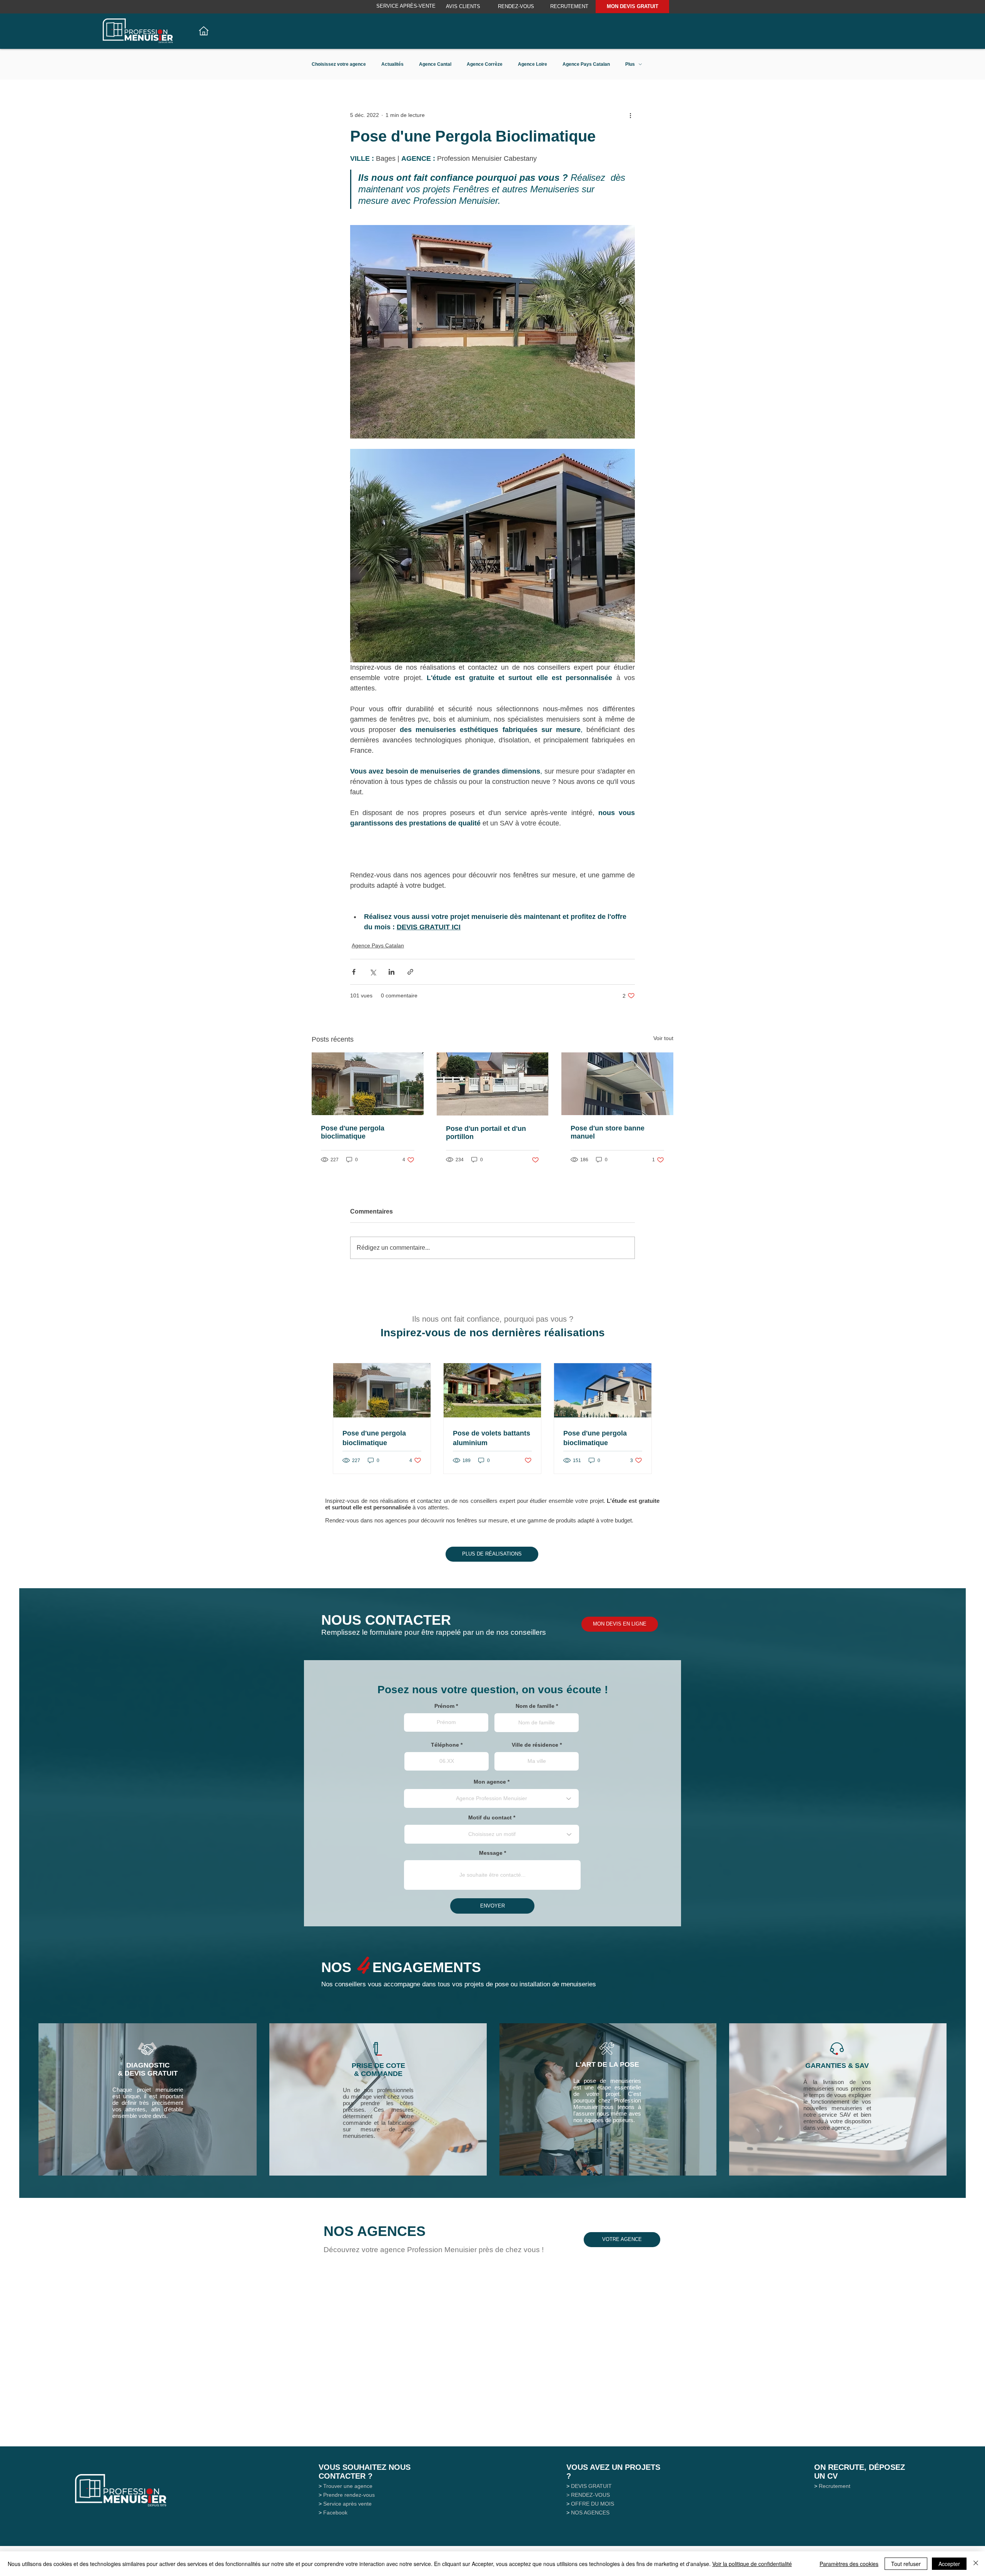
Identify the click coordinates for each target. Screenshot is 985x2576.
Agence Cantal (435, 64)
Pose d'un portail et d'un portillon (486, 1133)
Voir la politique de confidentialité (752, 2564)
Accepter (949, 2564)
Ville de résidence (535, 1745)
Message (491, 1853)
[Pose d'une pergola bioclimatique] (368, 1084)
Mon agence (490, 1782)
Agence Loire (533, 64)
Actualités (392, 64)
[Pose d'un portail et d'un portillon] (493, 1084)
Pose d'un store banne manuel (608, 1132)
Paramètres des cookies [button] (849, 2564)
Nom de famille (535, 1706)
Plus (630, 64)
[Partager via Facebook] (354, 972)
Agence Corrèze (485, 64)
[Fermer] (976, 2564)
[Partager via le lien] (410, 972)
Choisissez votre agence (339, 64)
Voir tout (663, 1038)
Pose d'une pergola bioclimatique (353, 1132)
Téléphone (445, 1745)
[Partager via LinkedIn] (391, 972)
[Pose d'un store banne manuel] (617, 1084)
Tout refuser (906, 2564)
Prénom (444, 1706)
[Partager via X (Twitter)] (373, 972)
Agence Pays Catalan (586, 64)
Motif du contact (490, 1817)
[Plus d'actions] (630, 115)
